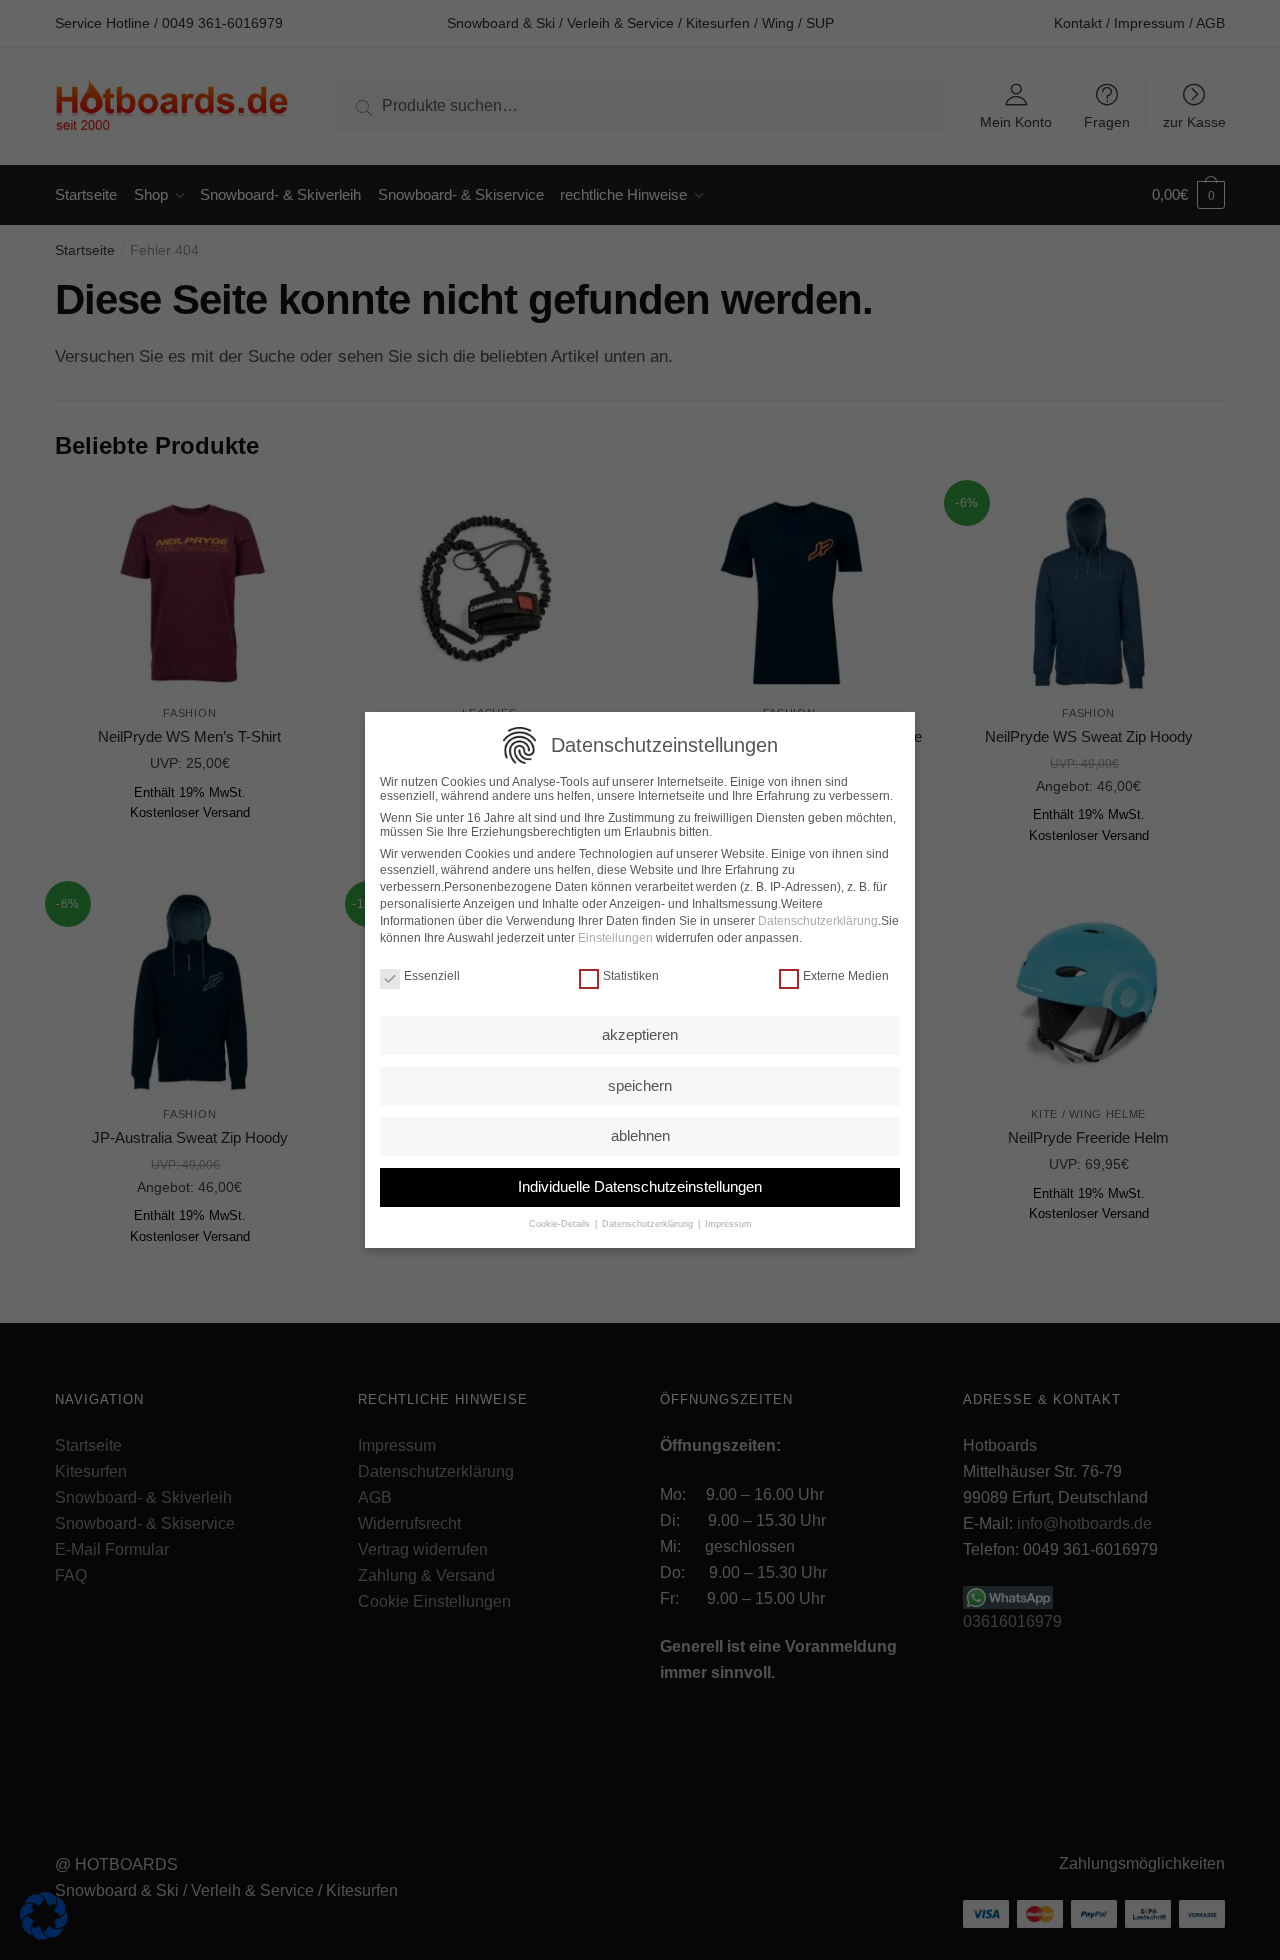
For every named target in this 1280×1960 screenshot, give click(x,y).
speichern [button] (640, 1085)
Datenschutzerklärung (818, 921)
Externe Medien (846, 976)
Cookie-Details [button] (561, 1224)
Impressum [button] (727, 1224)
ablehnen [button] (640, 1135)
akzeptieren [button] (640, 1034)
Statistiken (631, 976)
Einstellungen (615, 938)
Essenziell (432, 976)
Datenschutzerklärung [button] (647, 1224)
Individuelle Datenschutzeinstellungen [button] (640, 1186)
